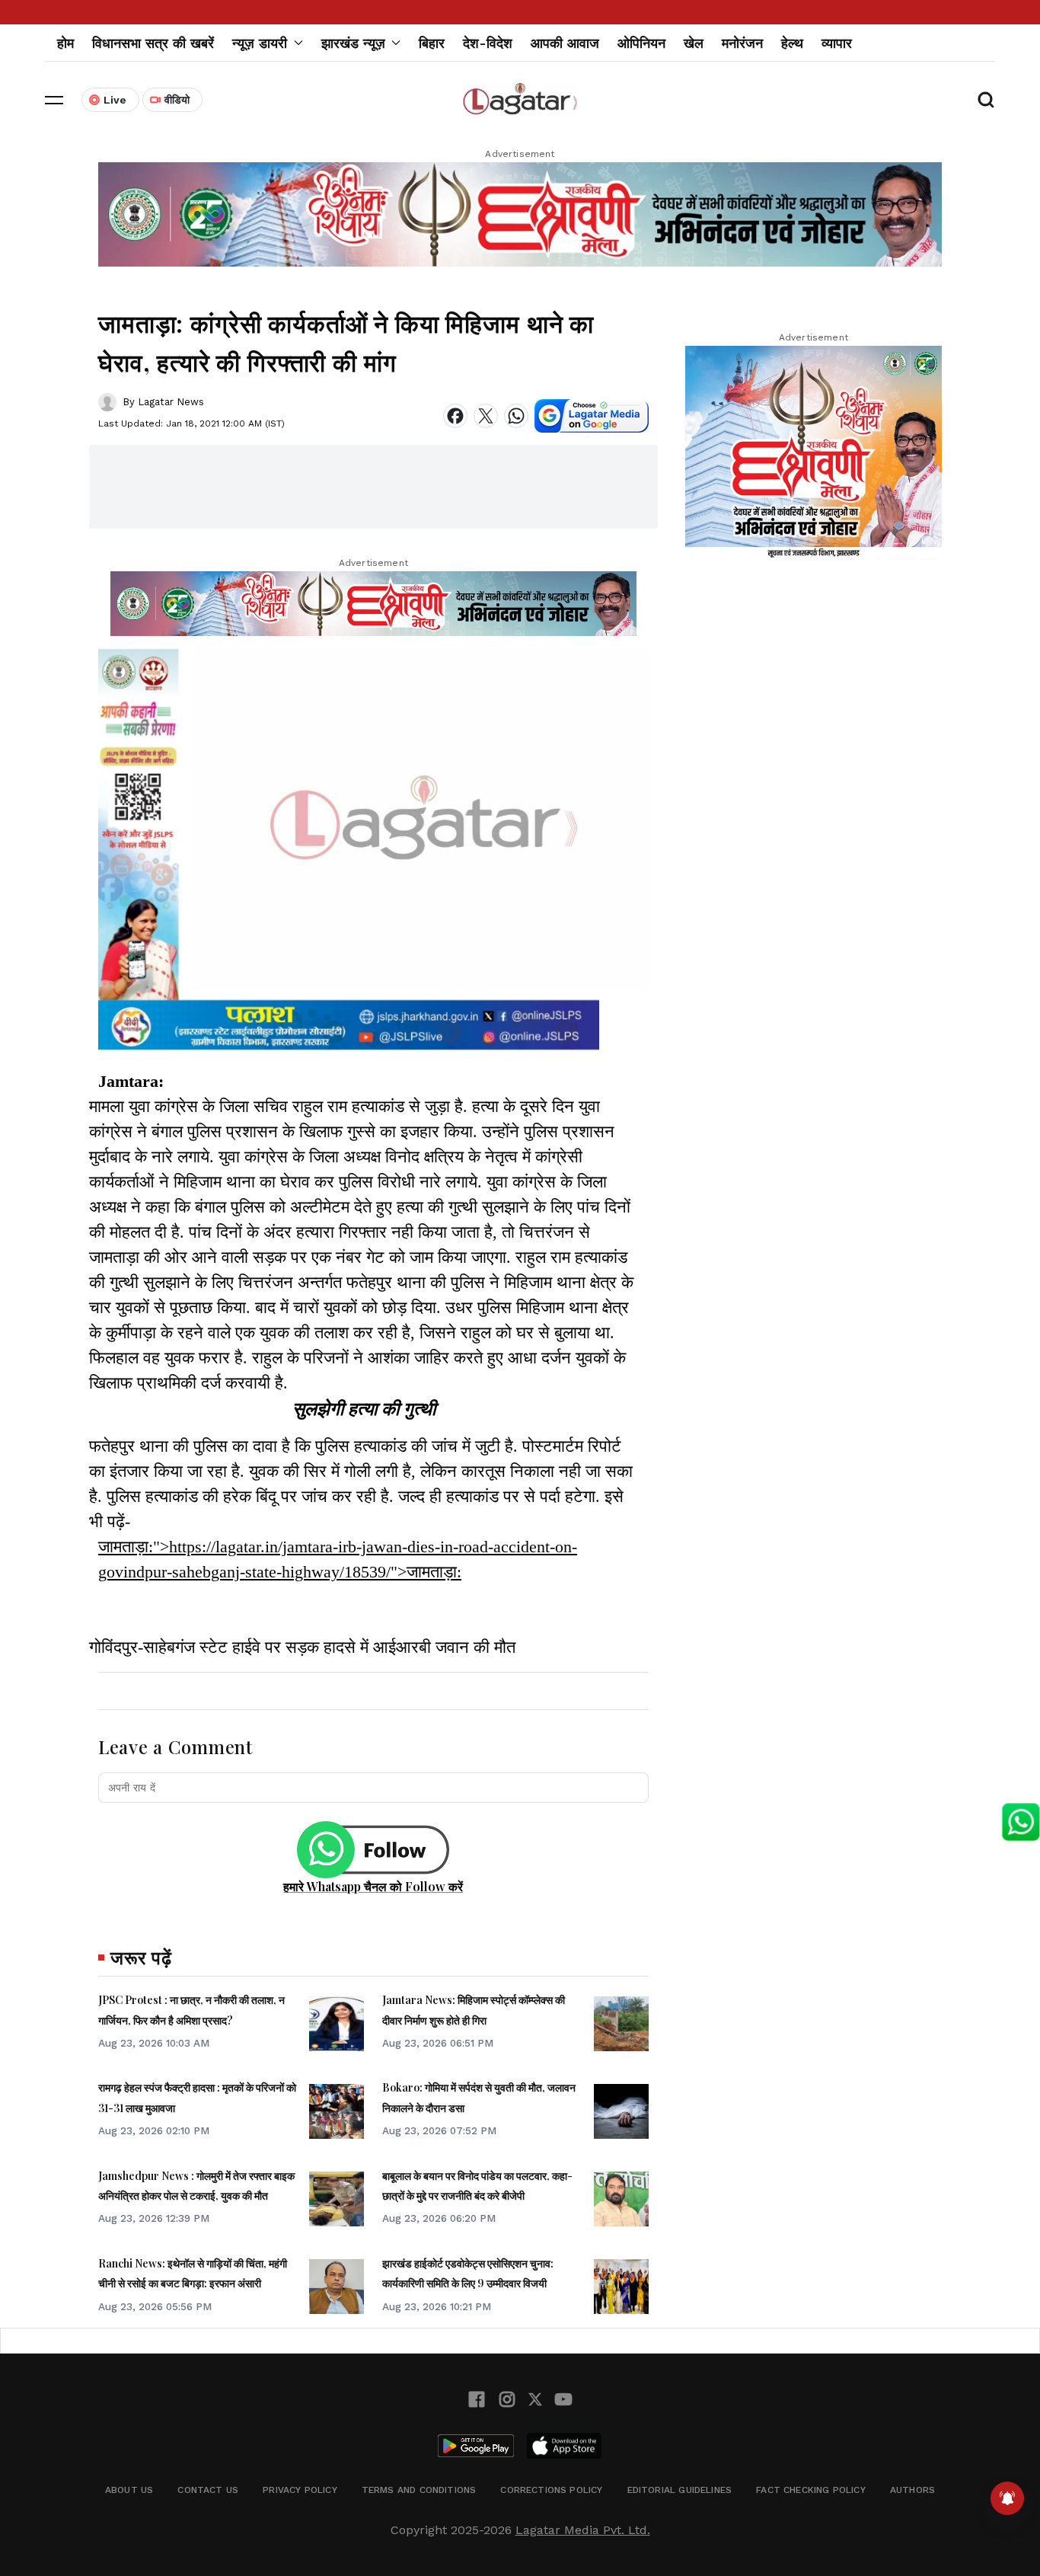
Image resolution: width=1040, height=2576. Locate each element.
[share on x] (486, 416)
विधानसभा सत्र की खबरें (153, 43)
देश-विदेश (488, 43)
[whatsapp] (516, 416)
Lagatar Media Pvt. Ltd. (583, 2530)
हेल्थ (792, 43)
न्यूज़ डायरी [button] (260, 43)
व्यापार (837, 43)
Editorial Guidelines (680, 2490)
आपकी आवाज (565, 43)
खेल (694, 43)
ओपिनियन (641, 43)
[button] (54, 100)
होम (65, 43)
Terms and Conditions (419, 2490)
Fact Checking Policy (811, 2490)
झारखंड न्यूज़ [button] (353, 43)
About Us (129, 2490)
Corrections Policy (551, 2490)
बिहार (432, 43)
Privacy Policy (300, 2490)
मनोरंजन (742, 43)
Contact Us (208, 2490)
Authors (912, 2490)
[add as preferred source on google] (592, 416)
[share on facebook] (455, 416)
